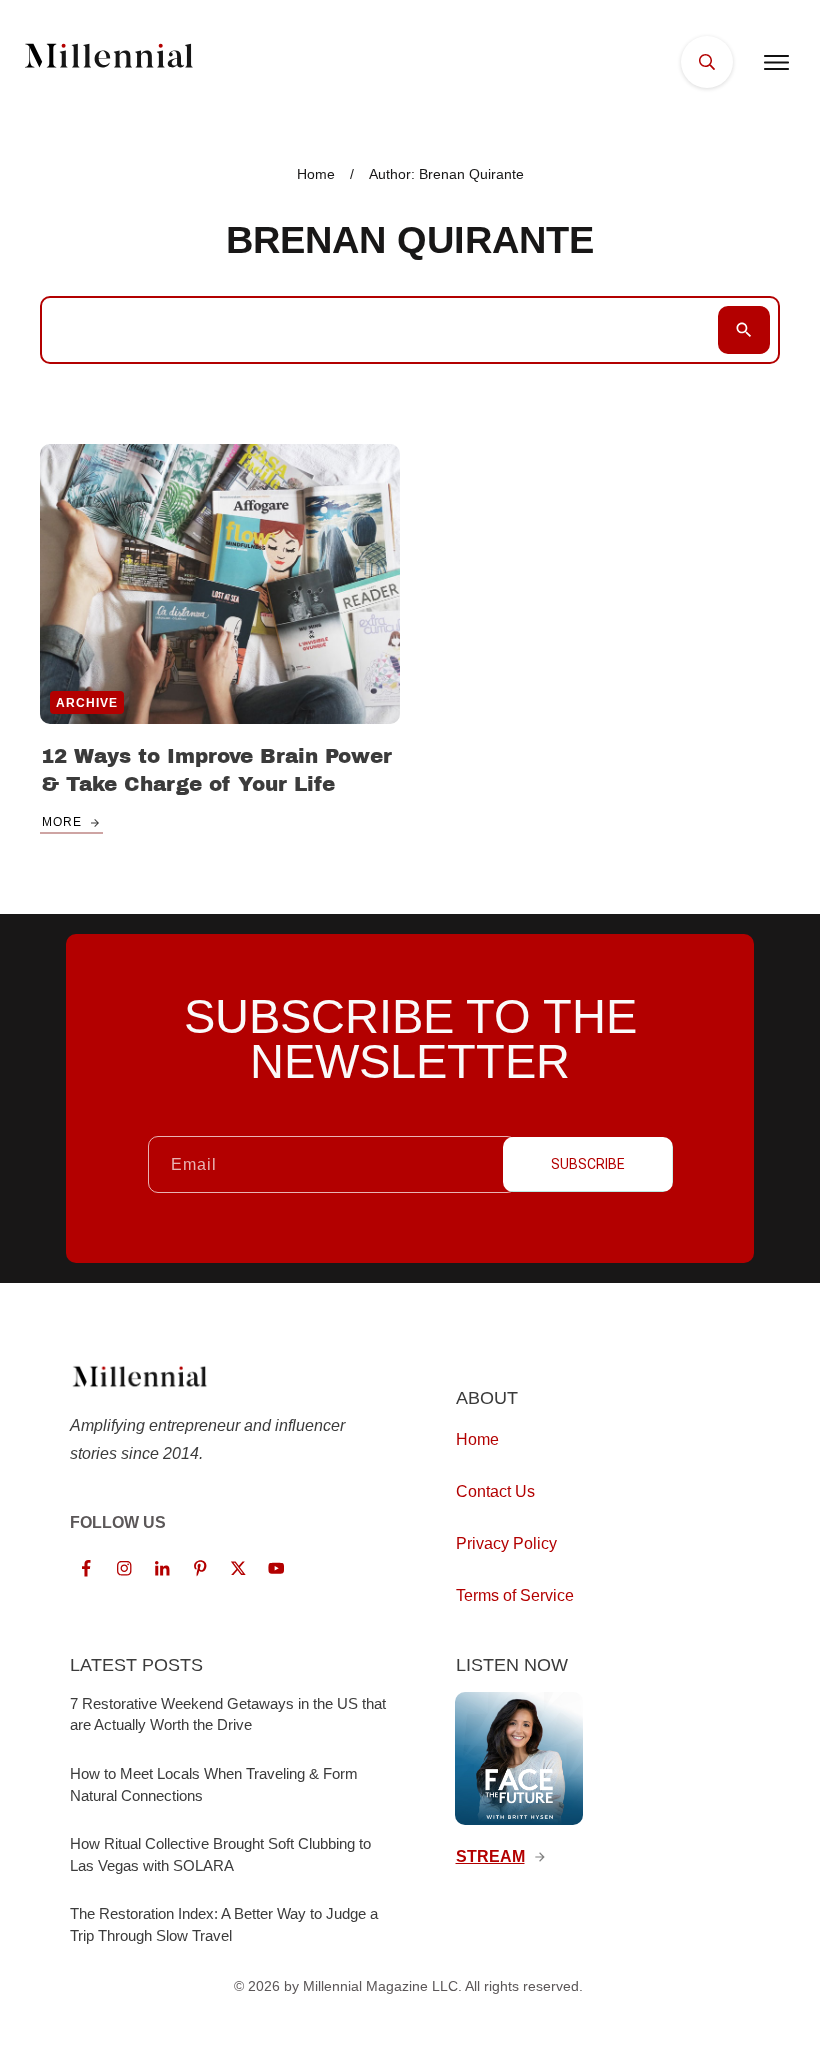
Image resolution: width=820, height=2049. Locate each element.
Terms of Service (515, 1595)
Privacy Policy (506, 1543)
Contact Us (495, 1491)
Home (477, 1439)
